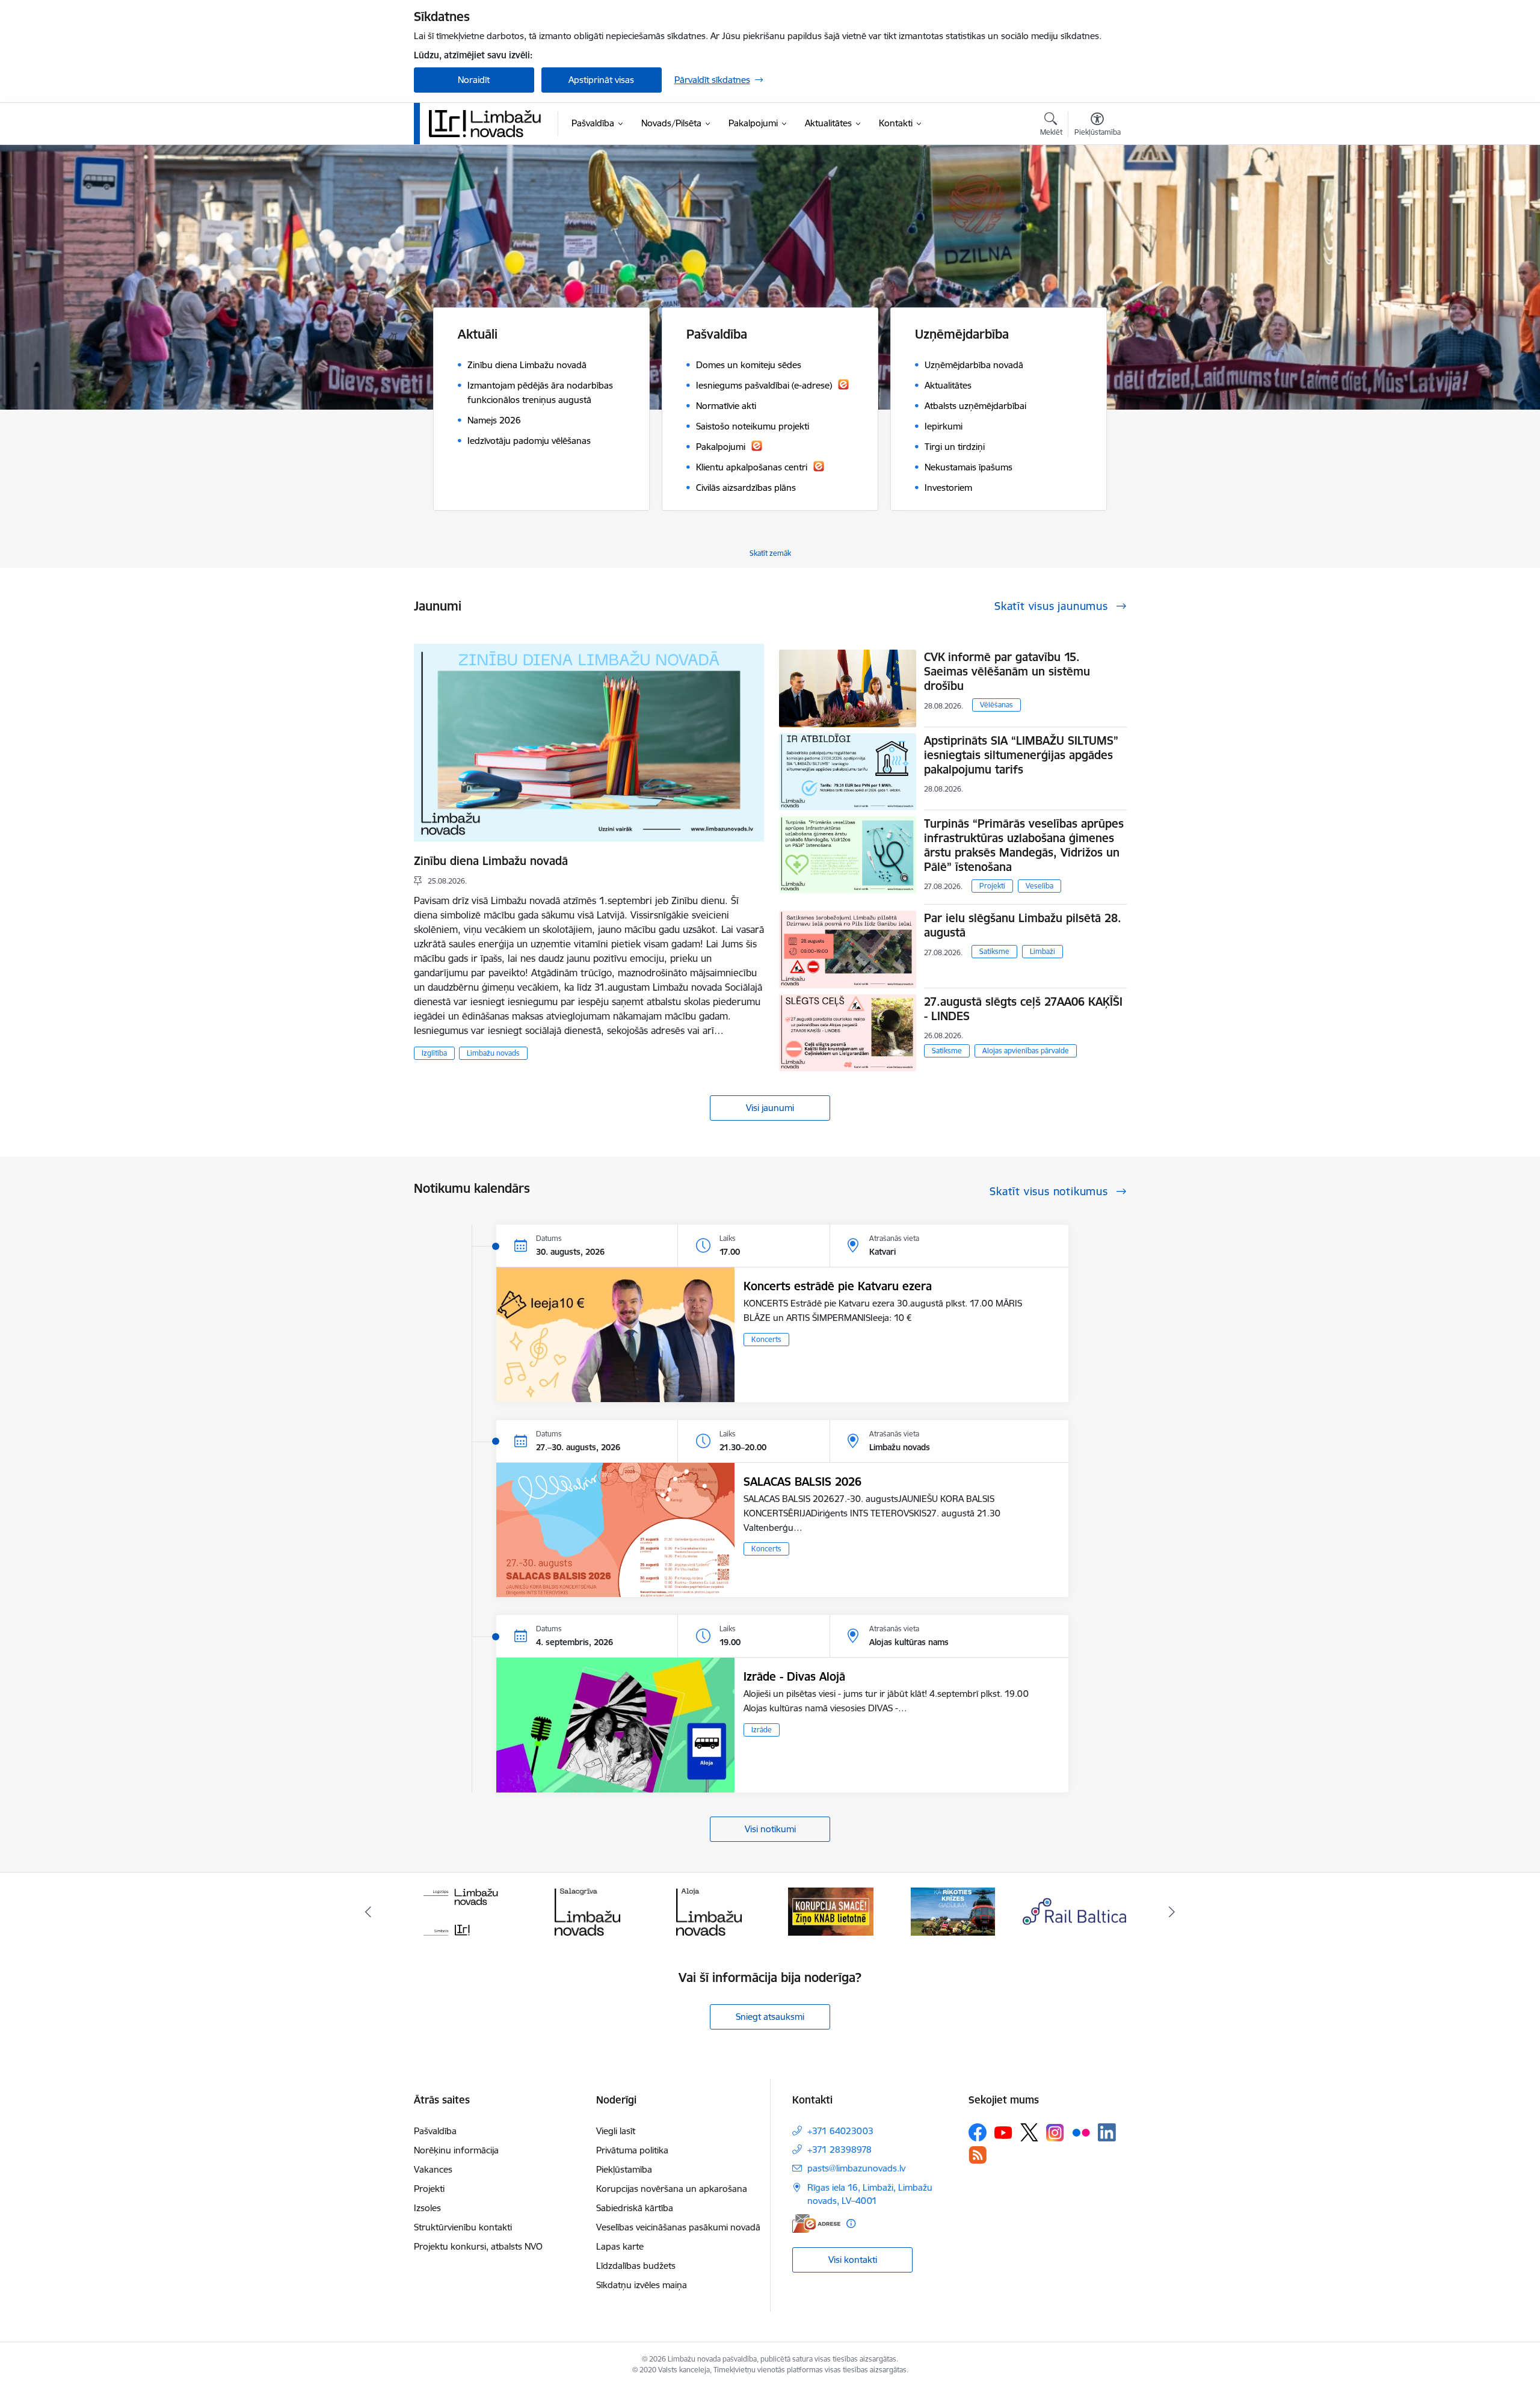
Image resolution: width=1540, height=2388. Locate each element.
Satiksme (994, 951)
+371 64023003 (840, 2131)
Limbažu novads (493, 1053)
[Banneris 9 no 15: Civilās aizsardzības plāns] (831, 1911)
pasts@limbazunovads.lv (856, 2168)
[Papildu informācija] (851, 2223)
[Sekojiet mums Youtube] (1003, 2132)
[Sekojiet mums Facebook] (978, 2132)
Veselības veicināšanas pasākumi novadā (678, 2227)
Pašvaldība (435, 2131)
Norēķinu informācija (456, 2150)
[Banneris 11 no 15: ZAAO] (1075, 1911)
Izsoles (427, 2208)
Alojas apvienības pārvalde (1026, 1051)
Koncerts (766, 1339)
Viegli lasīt (616, 2131)
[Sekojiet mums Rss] (978, 2155)
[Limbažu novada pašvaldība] (489, 123)
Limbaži (1043, 951)
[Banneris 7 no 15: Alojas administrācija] (587, 1911)
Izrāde (762, 1730)
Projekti (992, 886)
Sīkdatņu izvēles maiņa (642, 2285)
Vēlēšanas (996, 705)
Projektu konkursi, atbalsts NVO (478, 2246)
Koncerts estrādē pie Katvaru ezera (838, 1286)
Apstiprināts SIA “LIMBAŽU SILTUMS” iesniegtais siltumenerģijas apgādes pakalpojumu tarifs (1021, 755)
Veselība (1039, 886)
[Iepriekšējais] (368, 1912)
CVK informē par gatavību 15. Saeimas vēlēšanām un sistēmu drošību (1007, 671)
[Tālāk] (1172, 1912)
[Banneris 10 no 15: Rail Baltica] (953, 1911)
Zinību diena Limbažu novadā (491, 861)
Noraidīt (474, 80)
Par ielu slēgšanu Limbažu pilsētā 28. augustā (1023, 925)
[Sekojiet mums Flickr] (1081, 2132)
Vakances (433, 2169)
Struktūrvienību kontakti (463, 2227)
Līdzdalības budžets (636, 2266)
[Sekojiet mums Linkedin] (1107, 2132)
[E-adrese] (816, 2223)
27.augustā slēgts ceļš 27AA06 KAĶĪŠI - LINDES (1023, 1009)
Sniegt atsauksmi (770, 2017)
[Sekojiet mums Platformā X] (1029, 2132)
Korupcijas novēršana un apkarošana (672, 2189)
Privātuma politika (632, 2150)
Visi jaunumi (770, 1108)
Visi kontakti (853, 2260)
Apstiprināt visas (601, 80)
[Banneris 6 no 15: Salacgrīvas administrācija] (465, 1911)
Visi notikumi (770, 1829)
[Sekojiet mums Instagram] (1055, 2133)
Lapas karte (620, 2246)
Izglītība (434, 1053)
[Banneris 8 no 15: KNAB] (709, 1911)
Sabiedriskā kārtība (635, 2208)
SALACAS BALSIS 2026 (802, 1482)
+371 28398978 (839, 2150)
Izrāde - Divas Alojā (794, 1676)
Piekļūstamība (624, 2169)
